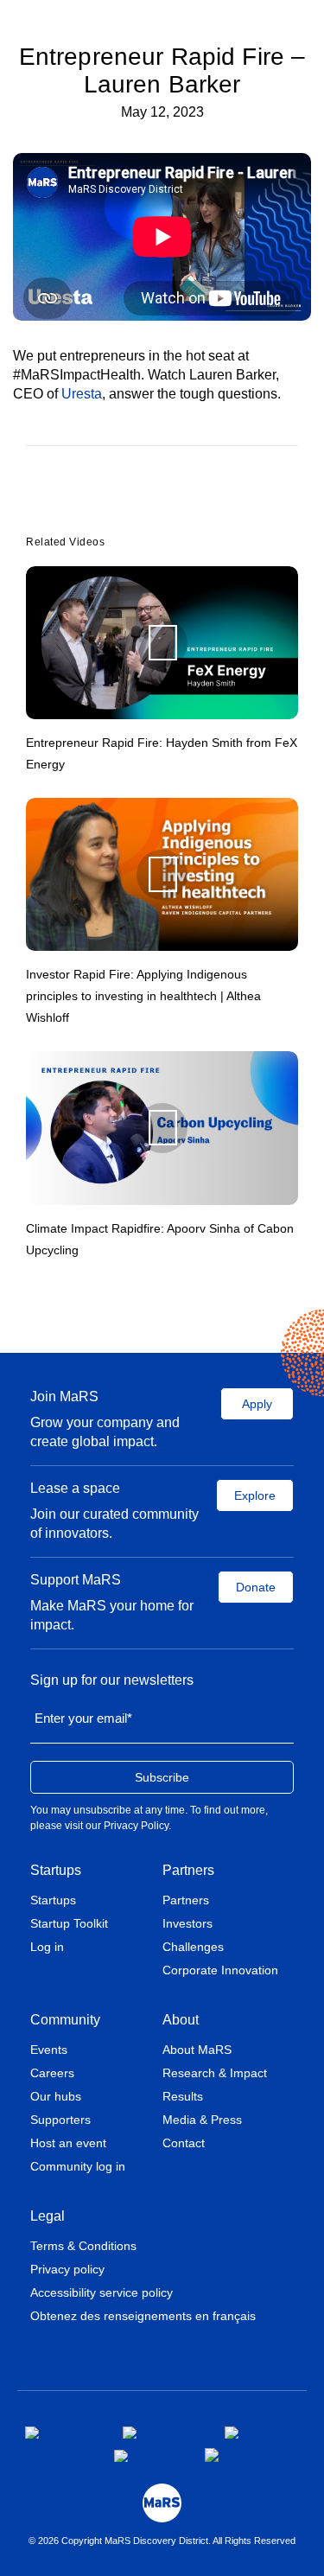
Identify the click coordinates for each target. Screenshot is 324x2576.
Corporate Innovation (220, 1970)
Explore (255, 1495)
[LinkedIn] (183, 502)
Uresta (82, 394)
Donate (256, 1587)
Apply (257, 1404)
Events (49, 2050)
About (181, 2020)
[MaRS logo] (162, 2503)
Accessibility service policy (102, 2292)
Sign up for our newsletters (112, 1680)
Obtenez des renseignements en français (143, 2316)
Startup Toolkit (69, 1923)
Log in (47, 1947)
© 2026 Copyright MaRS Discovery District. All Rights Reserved (162, 2541)
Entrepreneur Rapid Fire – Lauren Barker (162, 70)
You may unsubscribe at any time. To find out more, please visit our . (149, 1818)
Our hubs (56, 2096)
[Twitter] (159, 502)
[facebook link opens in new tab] (60, 2433)
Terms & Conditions (83, 2246)
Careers (52, 2073)
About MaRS (197, 2050)
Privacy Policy (136, 1826)
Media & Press (202, 2120)
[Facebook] (133, 502)
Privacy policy (67, 2269)
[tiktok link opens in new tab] (213, 2455)
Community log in (78, 2166)
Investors (187, 1923)
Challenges (193, 1947)
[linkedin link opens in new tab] (256, 2433)
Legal (48, 2216)
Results (183, 2096)
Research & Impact (215, 2073)
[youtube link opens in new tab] (146, 2456)
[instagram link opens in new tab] (160, 2433)
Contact (184, 2143)
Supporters (60, 2120)
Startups (56, 1870)
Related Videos (65, 542)
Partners (188, 1870)
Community (65, 2020)
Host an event (68, 2143)
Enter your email (83, 1718)
